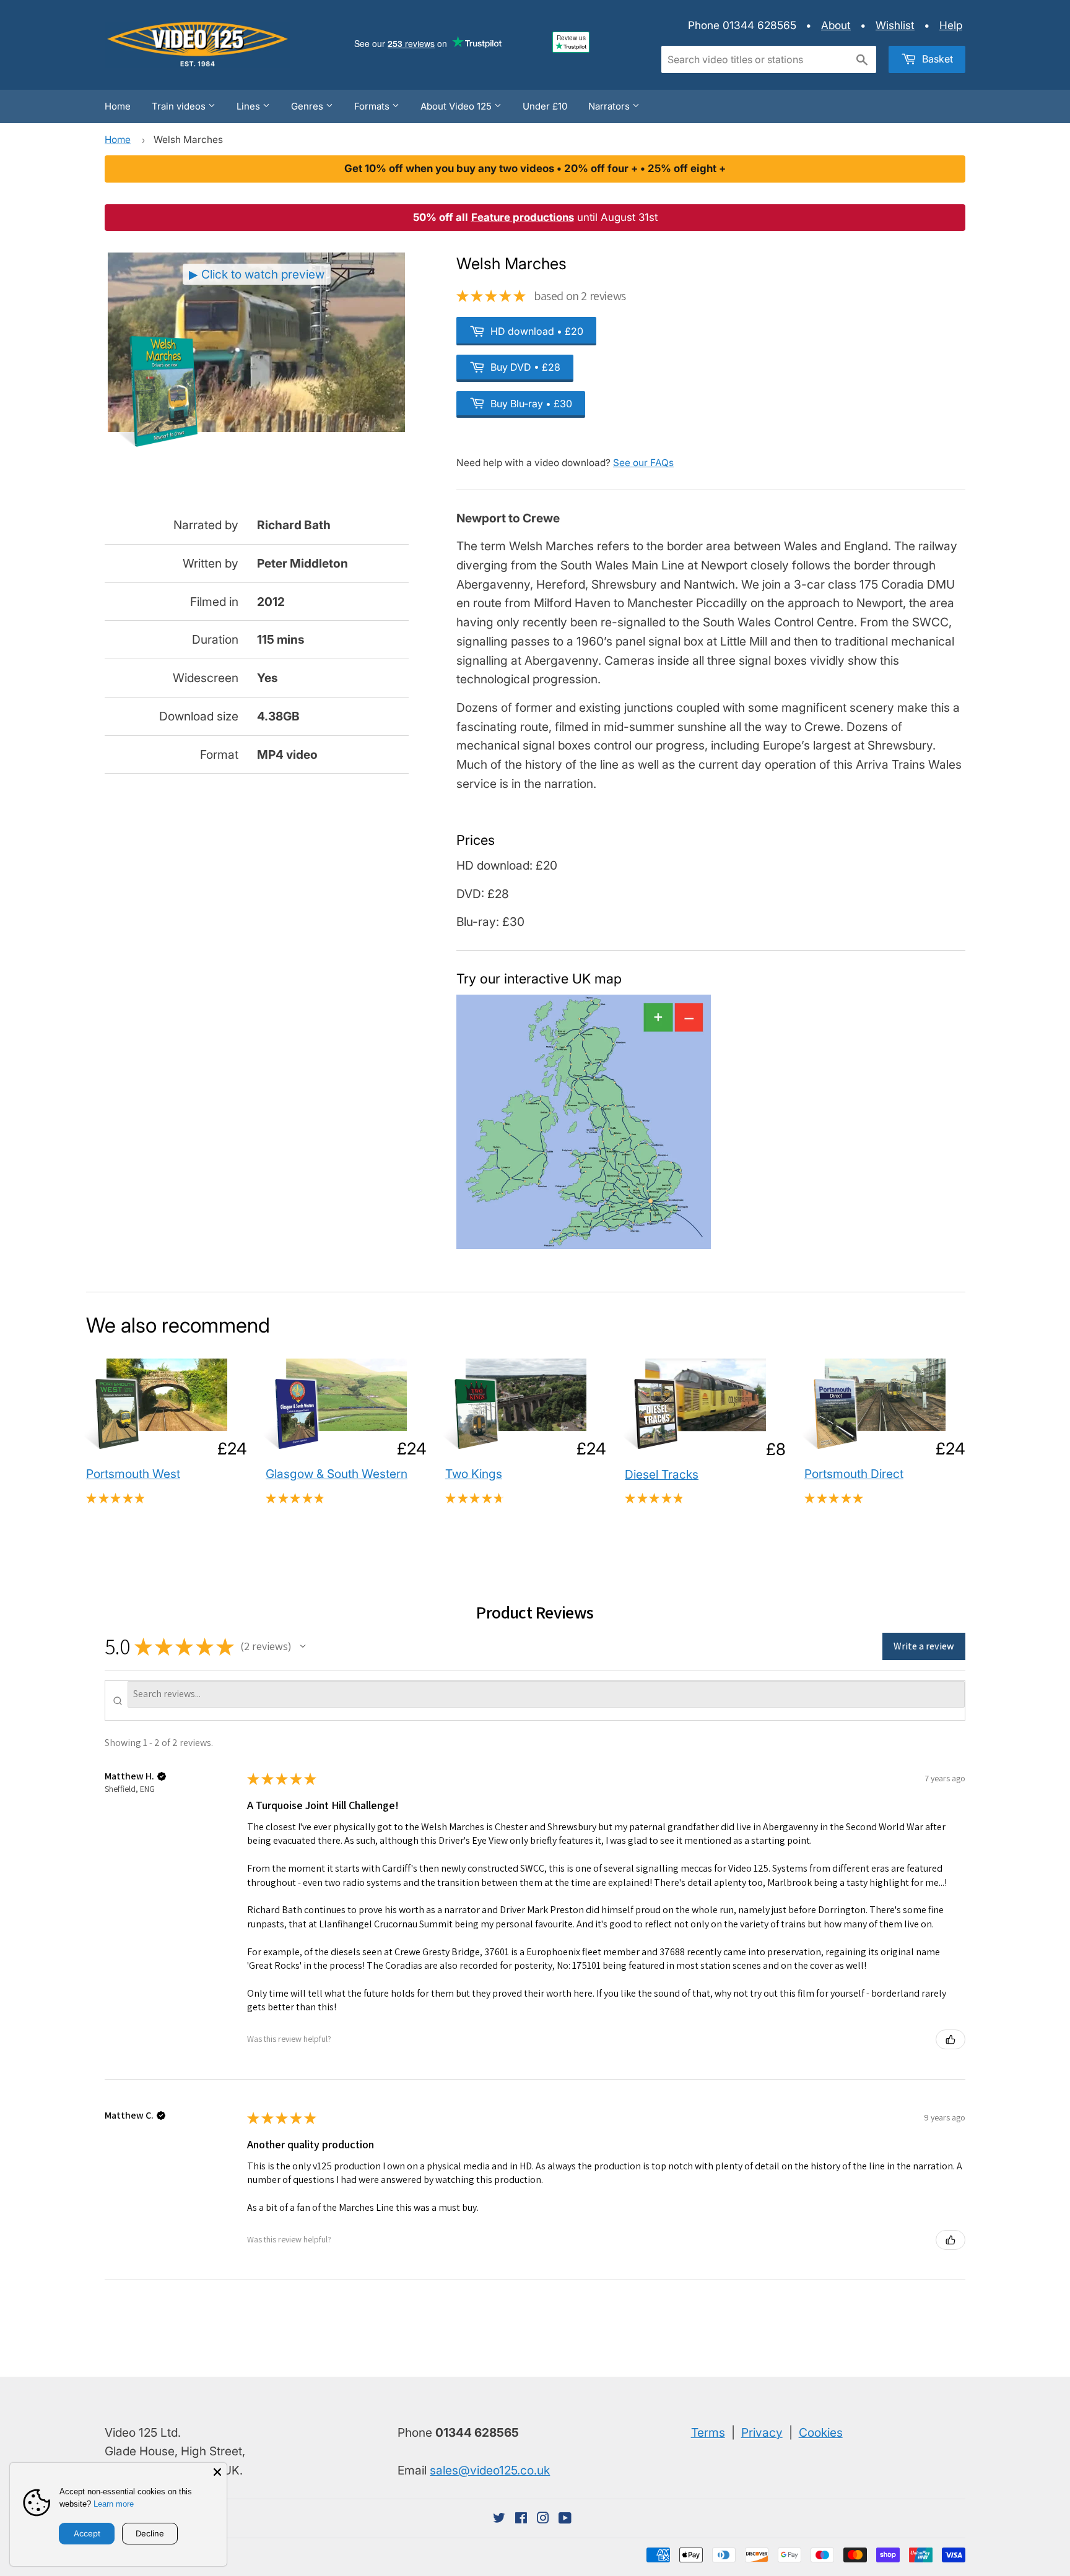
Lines (250, 106)
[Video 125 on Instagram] (543, 2518)
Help (951, 25)
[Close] (217, 2472)
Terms (708, 2432)
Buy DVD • (524, 367)
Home (118, 106)
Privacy (762, 2432)
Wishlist (895, 25)
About (836, 25)
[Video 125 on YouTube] (565, 2518)
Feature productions (523, 217)
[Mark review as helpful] (950, 2039)
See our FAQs (643, 463)
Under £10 (545, 106)
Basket (936, 59)
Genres (308, 106)
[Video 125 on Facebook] (521, 2518)
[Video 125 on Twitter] (499, 2518)
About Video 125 (457, 106)
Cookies (821, 2432)
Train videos (180, 106)
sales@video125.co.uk (490, 2470)
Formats (373, 106)
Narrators (610, 106)
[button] (303, 1646)
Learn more (114, 2504)
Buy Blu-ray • (530, 404)
